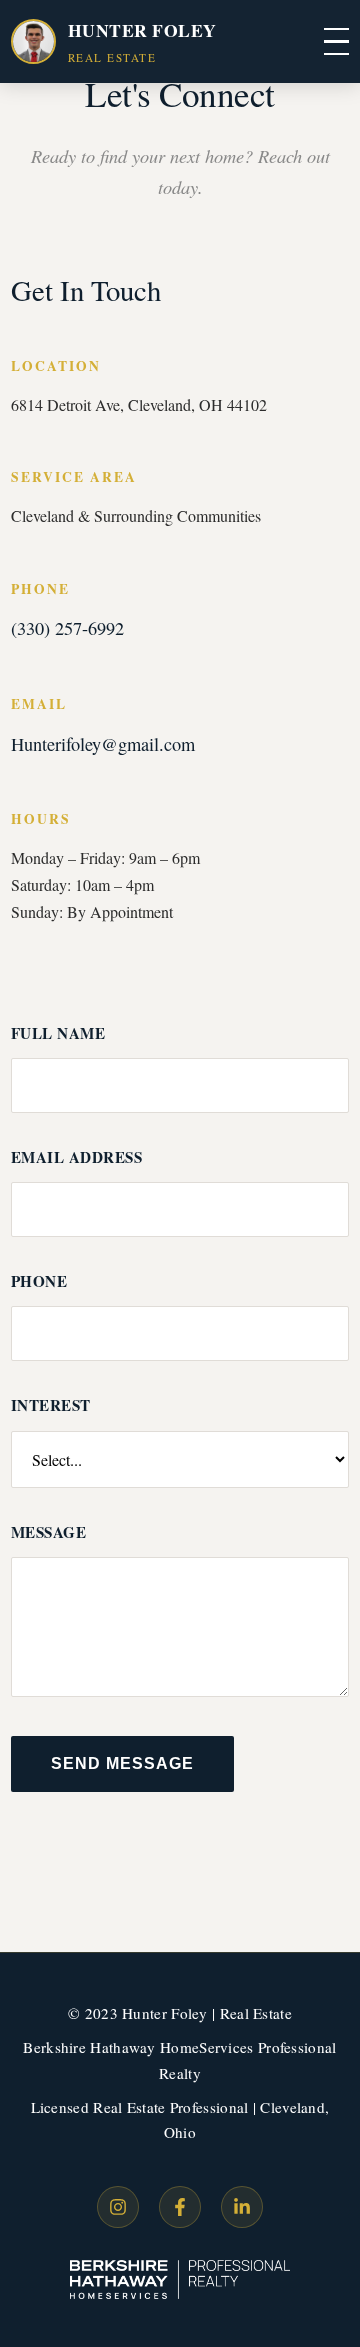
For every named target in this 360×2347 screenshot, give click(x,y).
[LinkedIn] (242, 2207)
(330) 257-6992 (67, 628)
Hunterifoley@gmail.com (103, 744)
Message (49, 1532)
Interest (51, 1405)
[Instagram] (118, 2207)
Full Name (58, 1033)
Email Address (77, 1157)
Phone (39, 1281)
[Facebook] (180, 2207)
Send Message (122, 1763)
